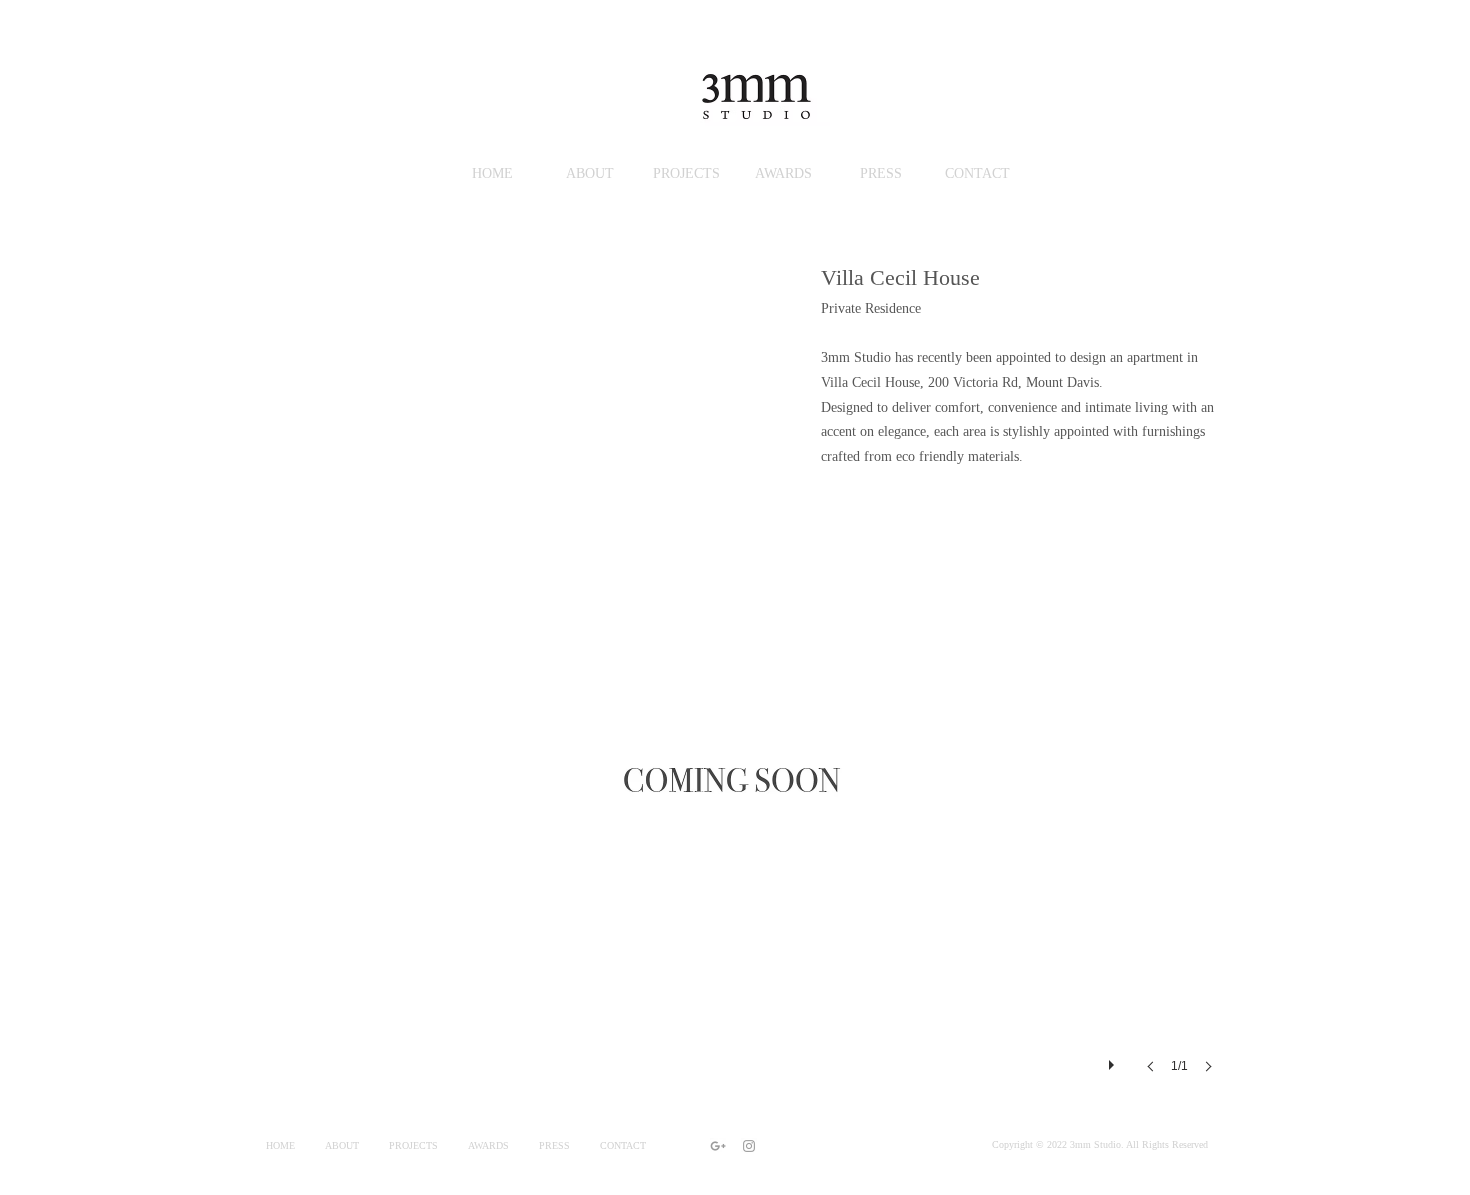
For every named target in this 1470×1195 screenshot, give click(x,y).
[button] (735, 803)
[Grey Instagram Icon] (749, 1146)
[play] (1114, 1060)
